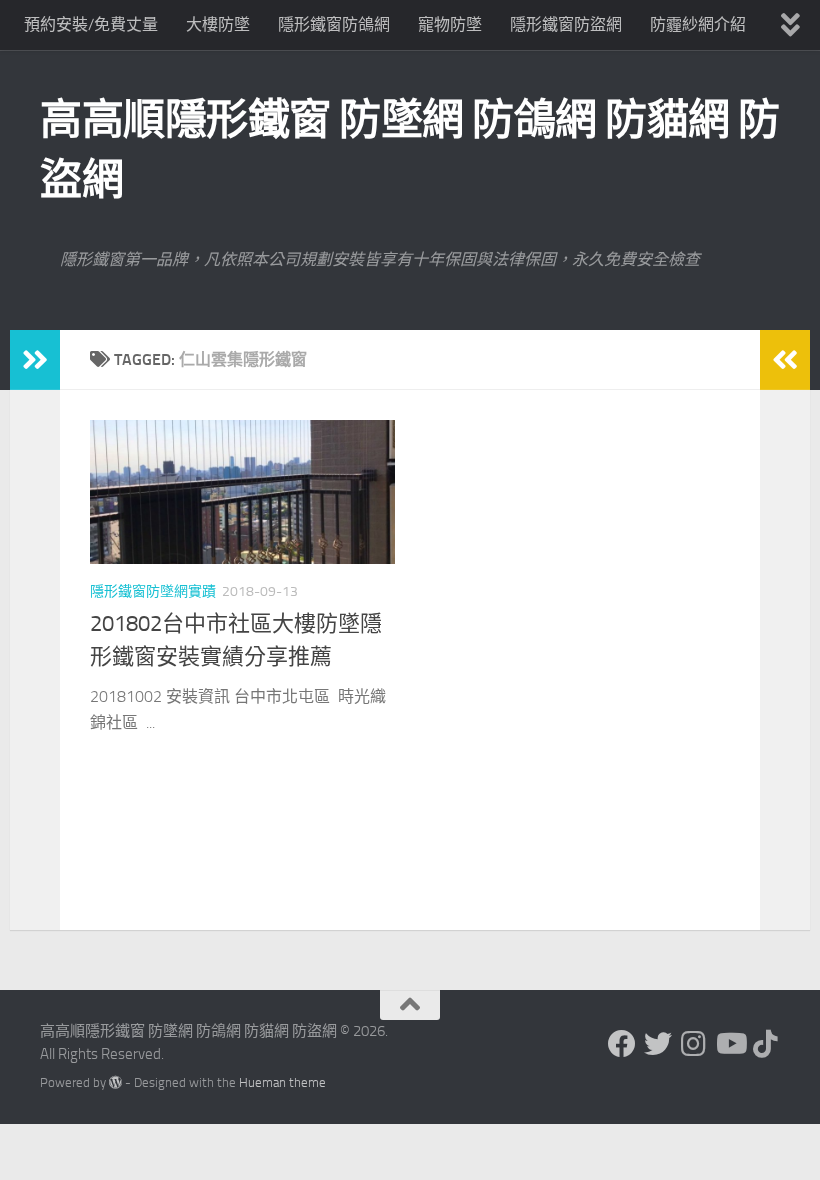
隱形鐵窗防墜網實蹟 (153, 591)
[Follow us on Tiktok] (766, 1044)
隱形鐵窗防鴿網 (334, 24)
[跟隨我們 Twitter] (658, 1044)
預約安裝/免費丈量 (91, 24)
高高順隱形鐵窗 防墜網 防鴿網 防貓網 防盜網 (410, 150)
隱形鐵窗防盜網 (566, 24)
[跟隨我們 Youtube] (730, 1044)
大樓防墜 (218, 24)
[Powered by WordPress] (115, 1082)
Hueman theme (282, 1082)
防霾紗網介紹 (698, 24)
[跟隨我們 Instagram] (694, 1044)
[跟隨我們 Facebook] (622, 1044)
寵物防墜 (450, 24)
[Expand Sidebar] (35, 360)
